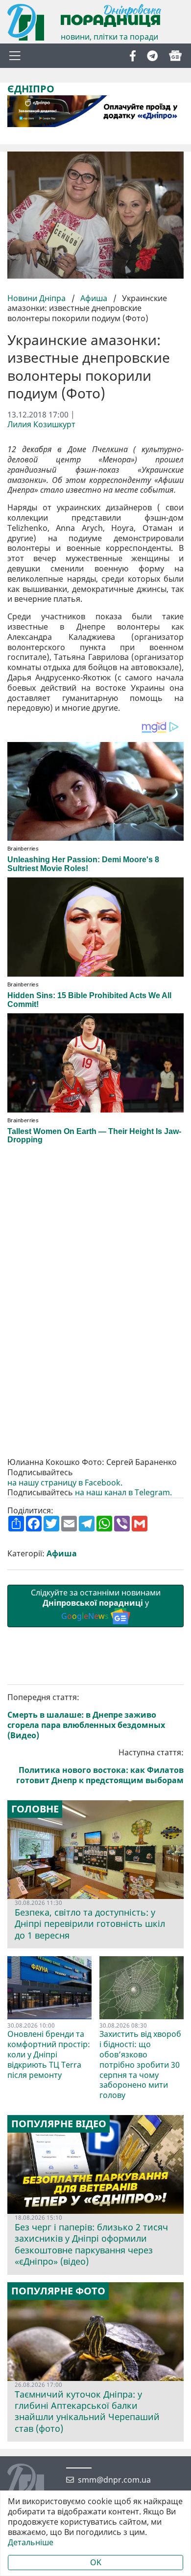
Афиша (94, 298)
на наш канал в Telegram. (124, 1493)
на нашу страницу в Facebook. (65, 1483)
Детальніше (31, 2543)
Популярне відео (59, 2124)
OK (96, 2562)
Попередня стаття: (86, 1716)
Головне (35, 1809)
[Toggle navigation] (15, 56)
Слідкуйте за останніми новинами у (96, 1604)
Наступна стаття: (100, 1766)
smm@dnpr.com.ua (114, 2480)
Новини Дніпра (37, 298)
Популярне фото (58, 2291)
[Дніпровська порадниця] (33, 2483)
